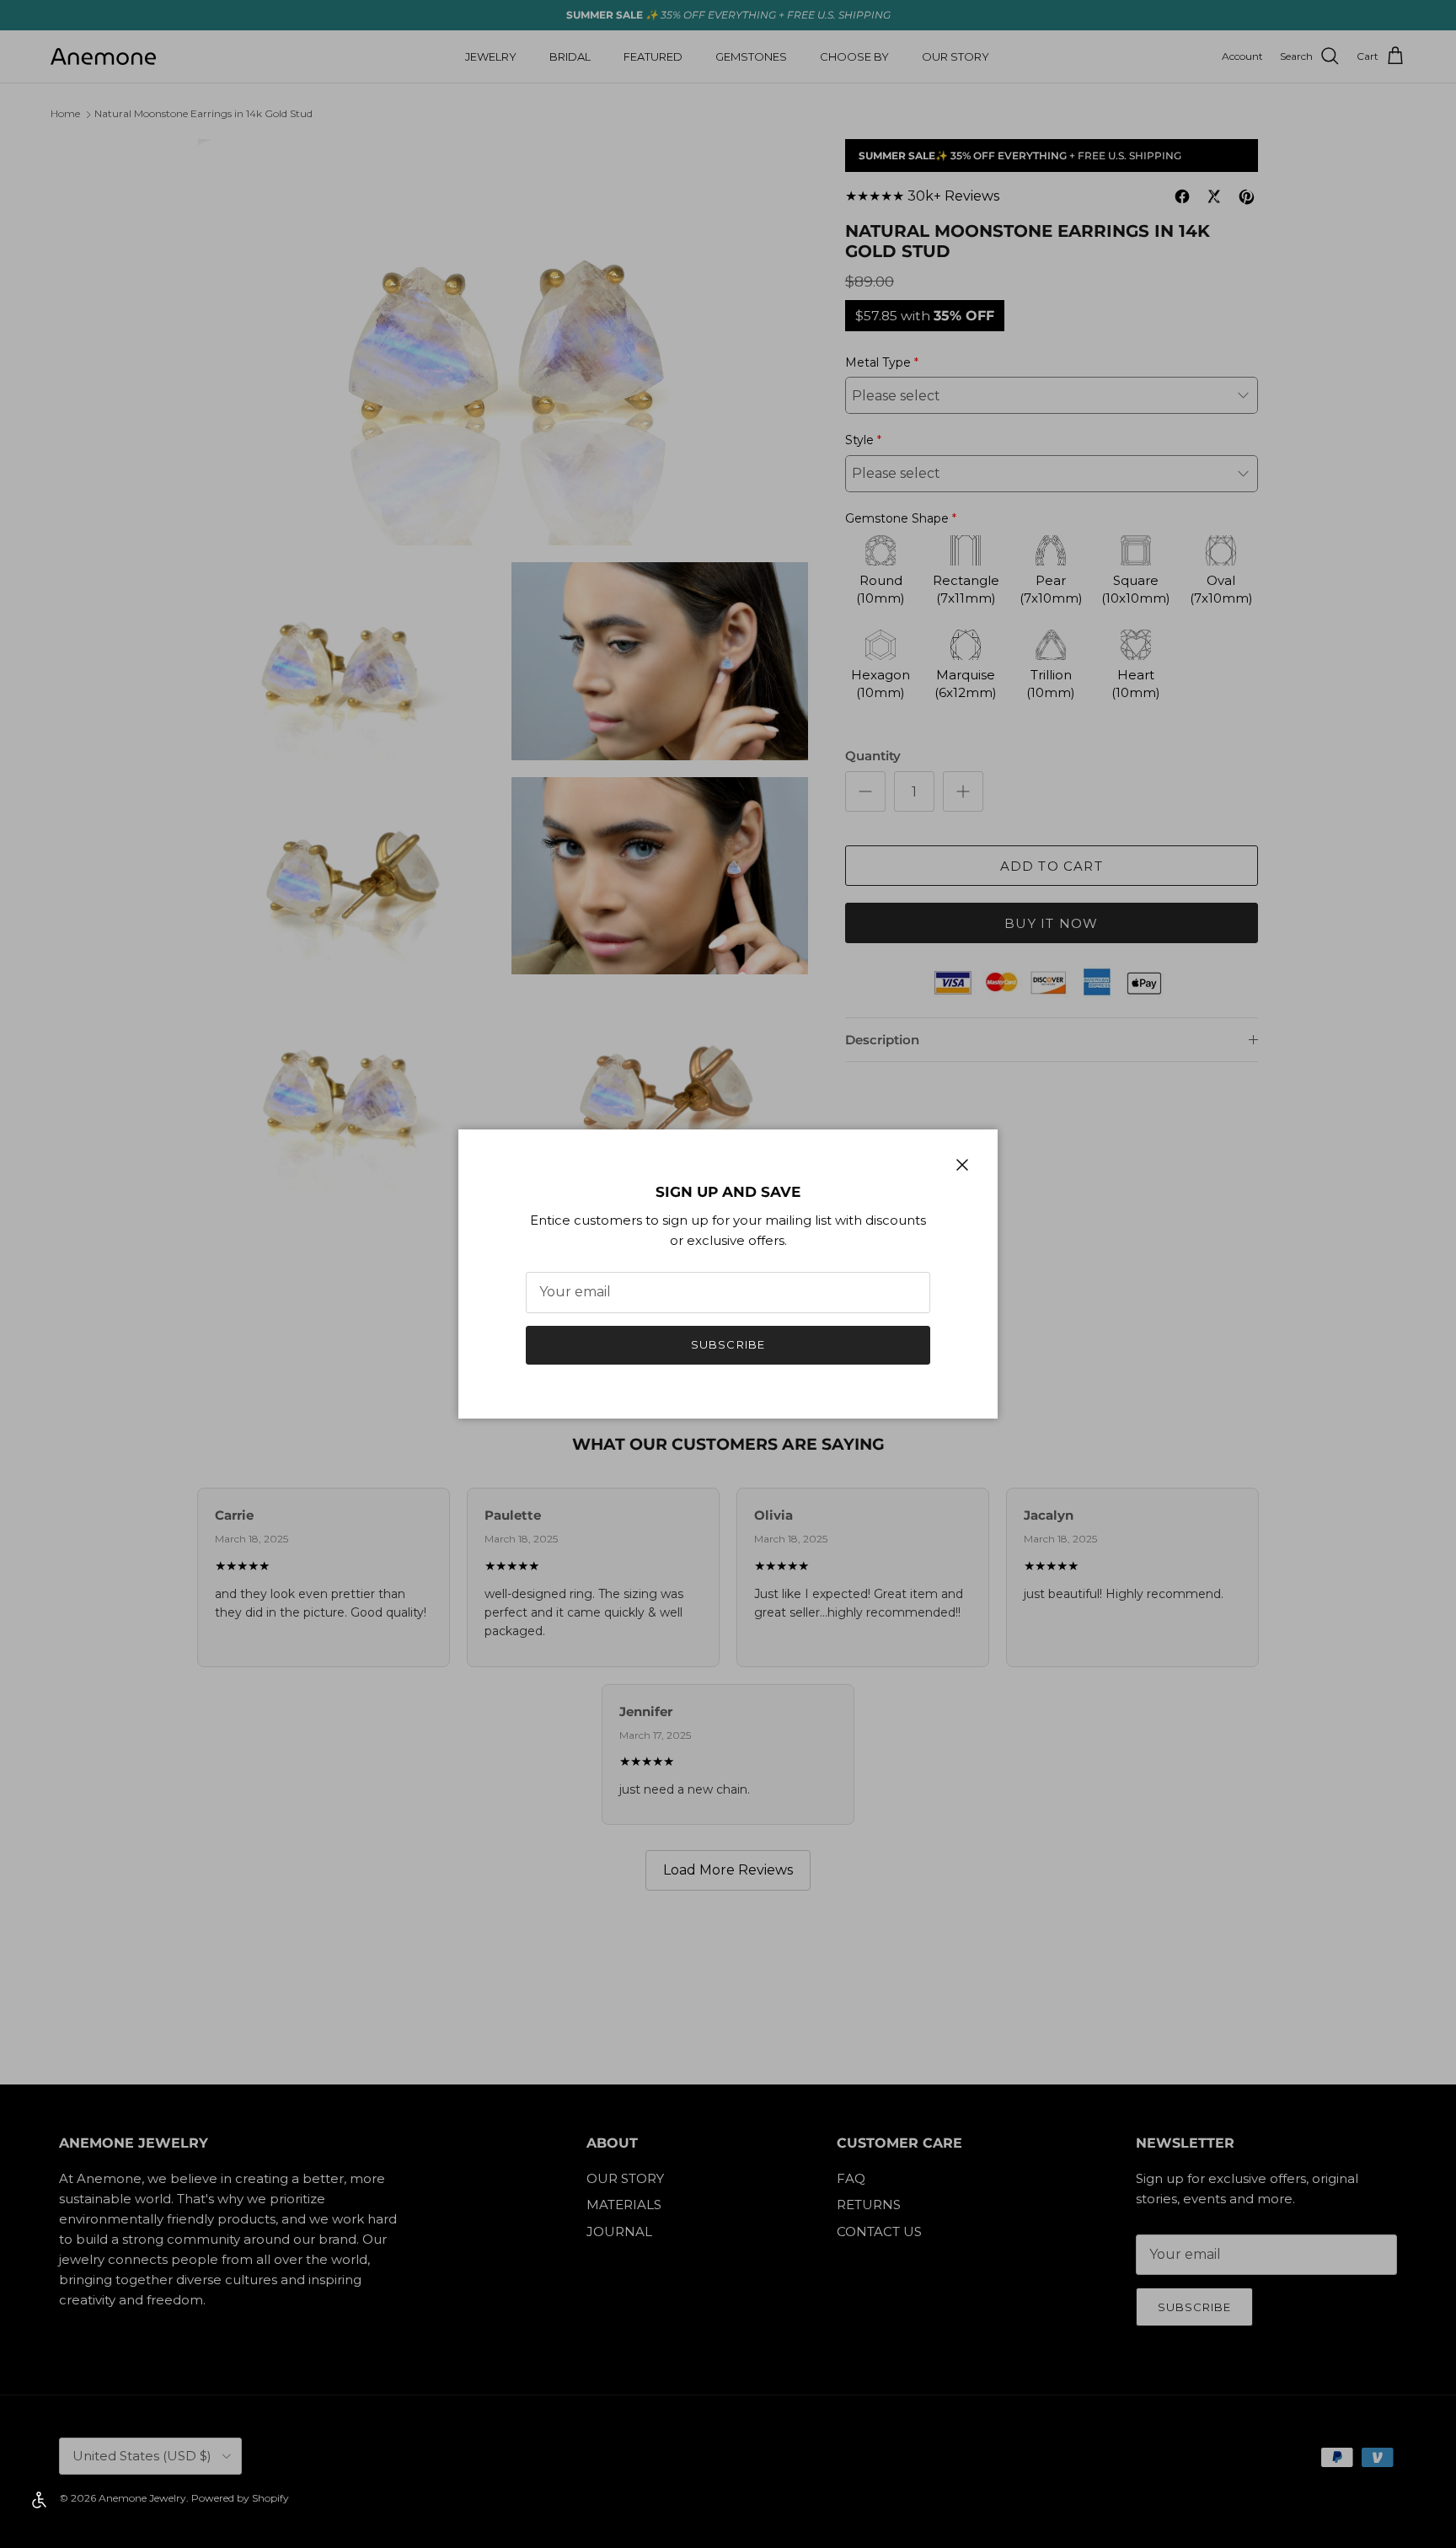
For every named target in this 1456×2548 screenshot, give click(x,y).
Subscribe (728, 1344)
